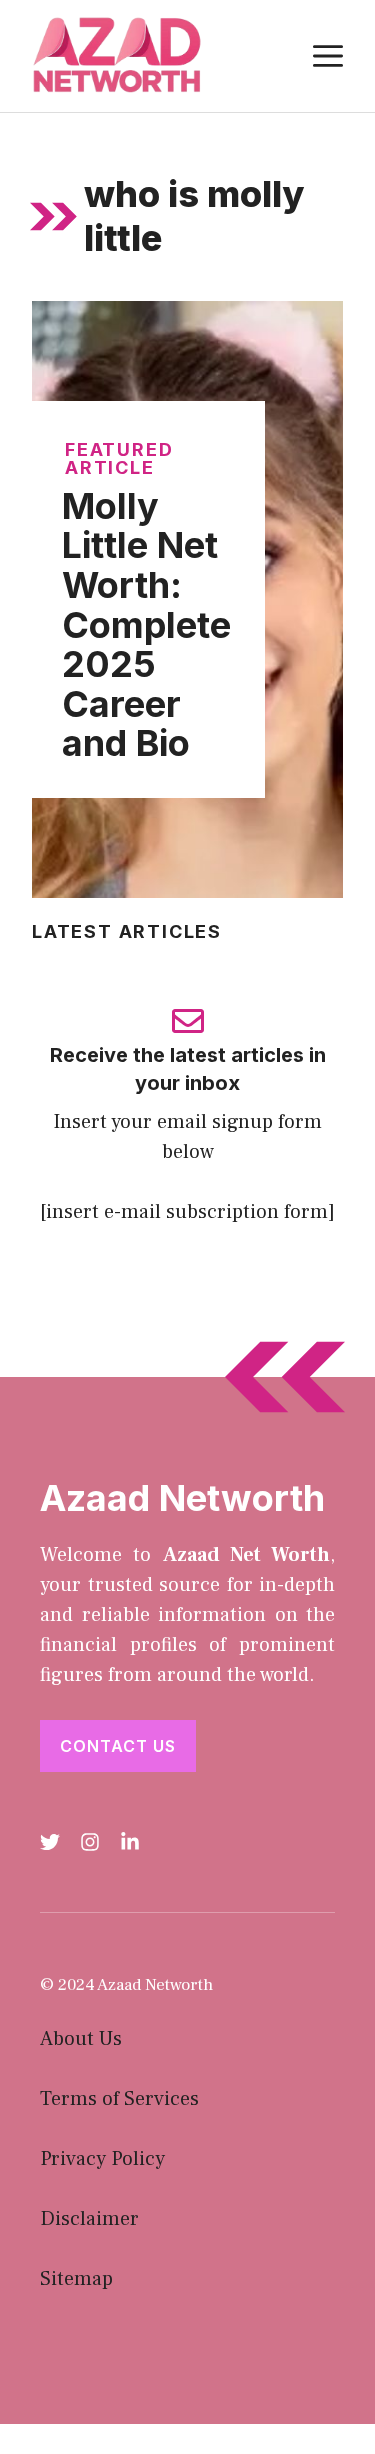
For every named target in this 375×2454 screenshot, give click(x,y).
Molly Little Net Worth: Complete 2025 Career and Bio (146, 625)
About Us (81, 2039)
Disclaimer (89, 2219)
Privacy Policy (102, 2159)
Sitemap (76, 2279)
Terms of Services (119, 2099)
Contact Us (118, 1746)
